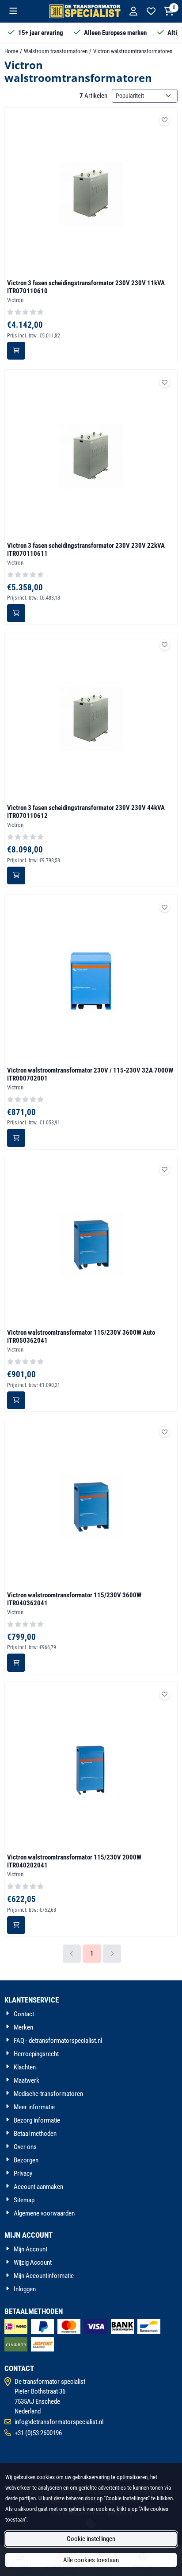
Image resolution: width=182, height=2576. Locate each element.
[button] (13, 11)
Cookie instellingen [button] (91, 2539)
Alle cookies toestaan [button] (91, 2560)
